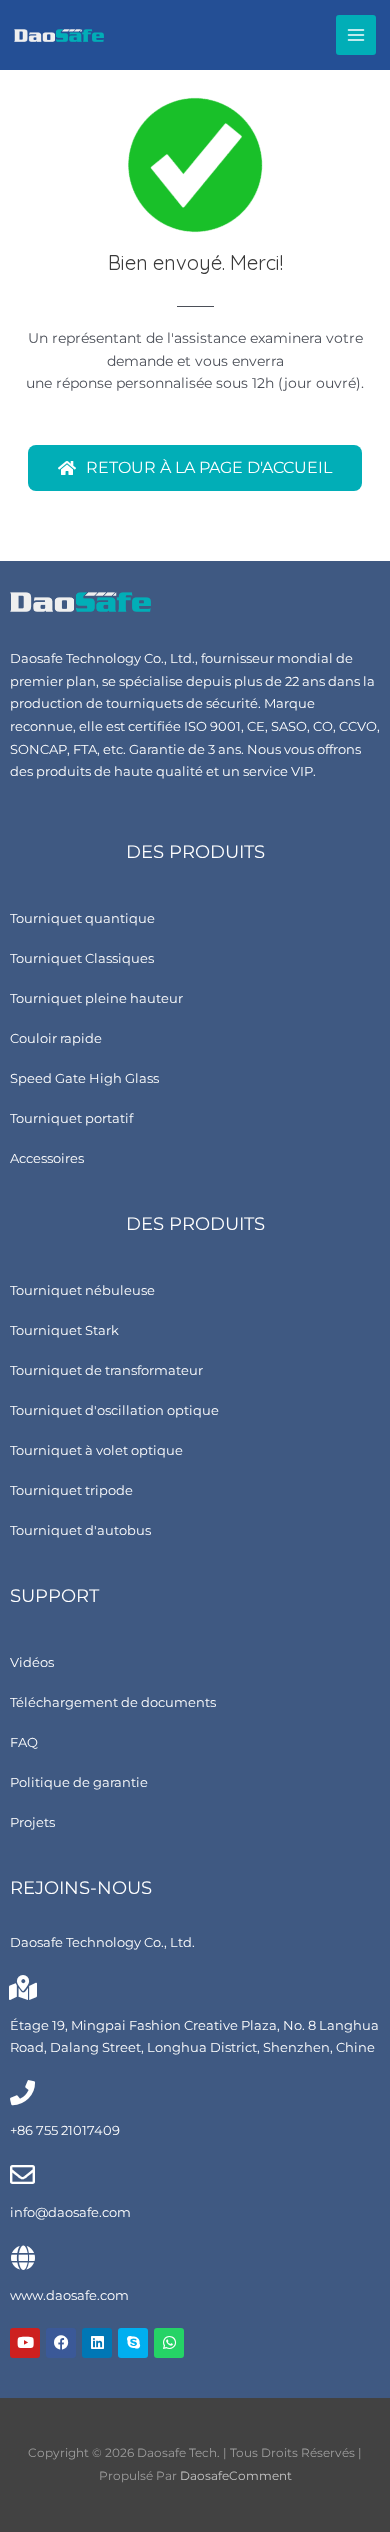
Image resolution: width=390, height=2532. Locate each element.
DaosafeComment (236, 2476)
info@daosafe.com (70, 2212)
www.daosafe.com (69, 2295)
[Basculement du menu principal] (356, 35)
